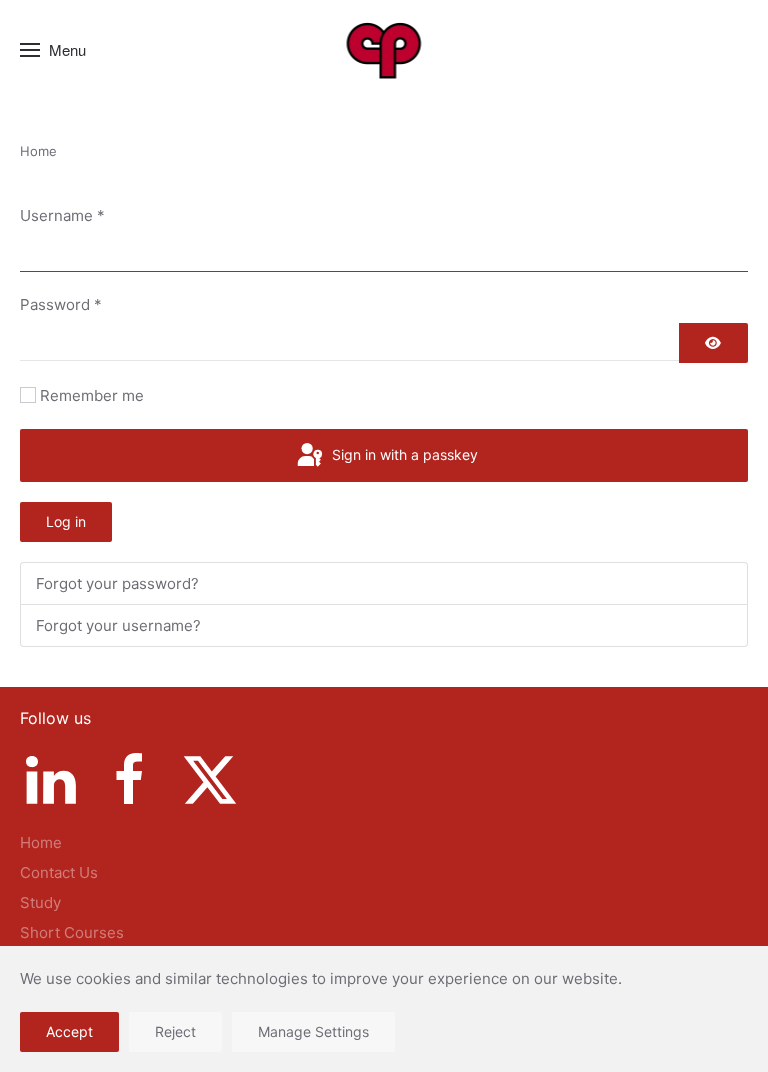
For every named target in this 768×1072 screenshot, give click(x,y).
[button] (53, 50)
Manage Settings (313, 1031)
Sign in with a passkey (403, 454)
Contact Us (59, 872)
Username (62, 215)
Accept (69, 1031)
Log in (66, 521)
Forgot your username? (118, 625)
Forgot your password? (117, 583)
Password (61, 304)
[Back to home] (384, 50)
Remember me (92, 395)
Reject (175, 1031)
